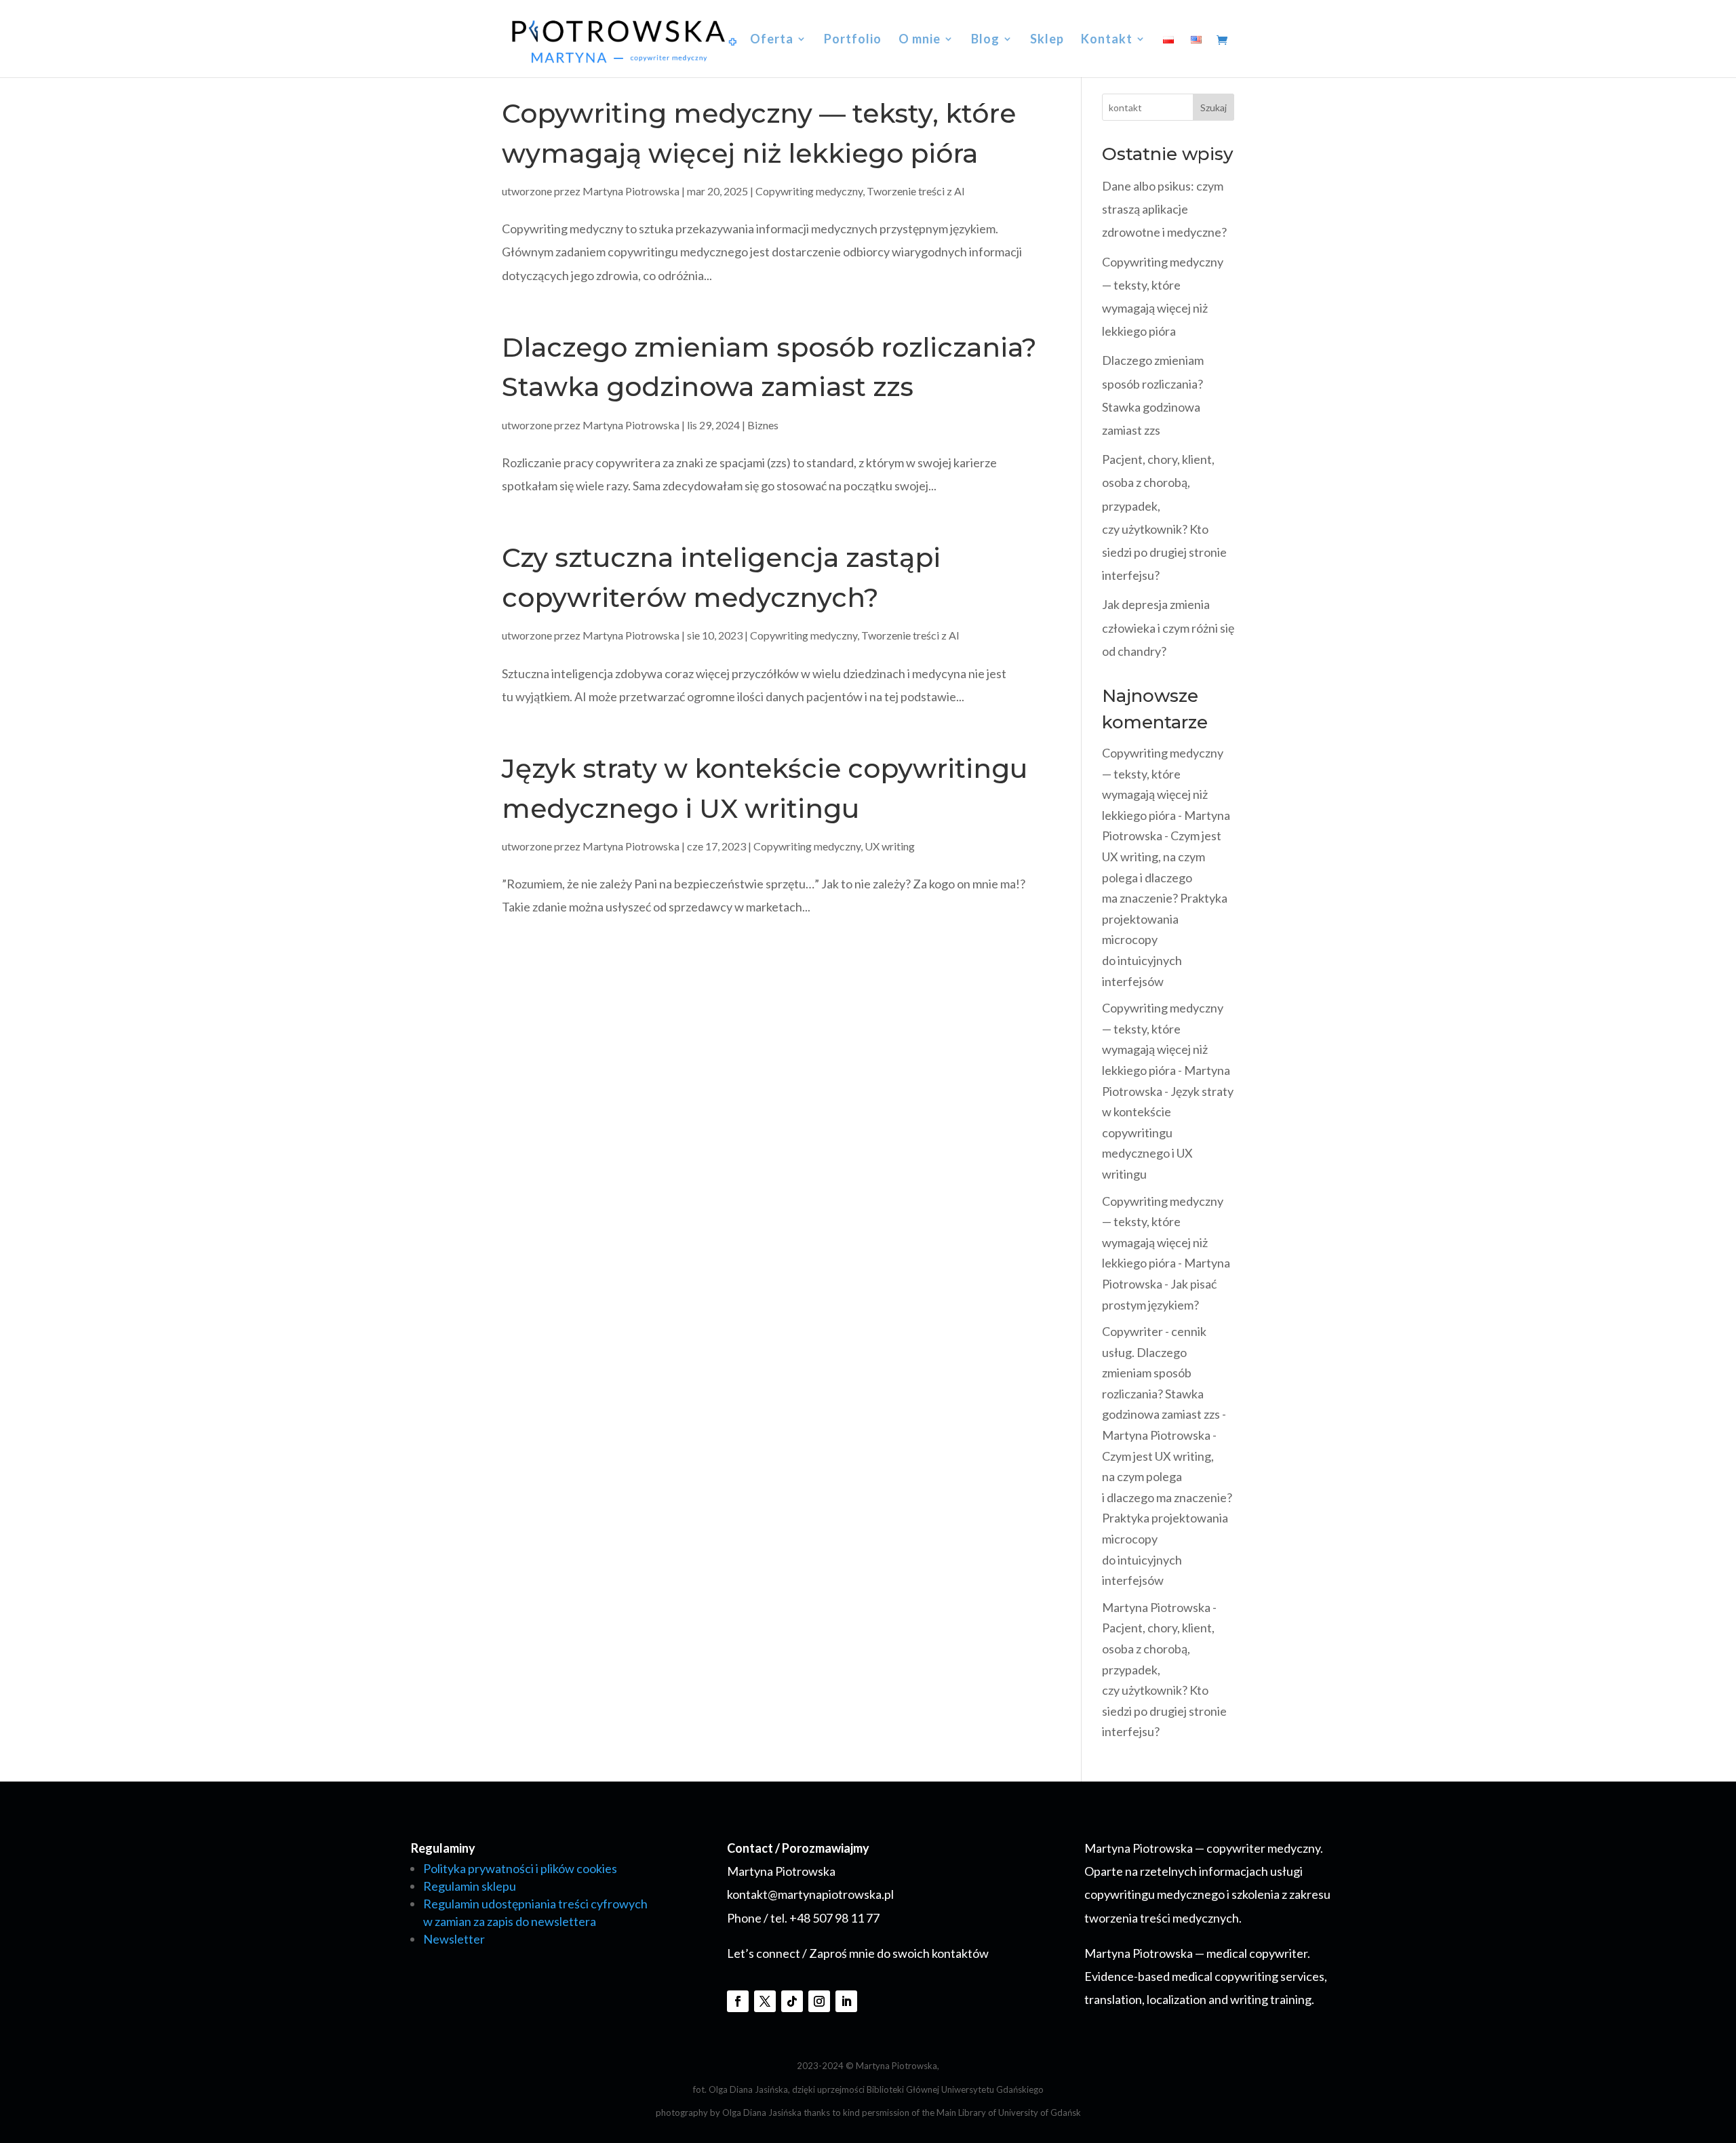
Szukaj (1214, 107)
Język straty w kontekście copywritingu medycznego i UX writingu (1168, 1133)
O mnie (920, 40)
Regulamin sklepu (470, 1886)
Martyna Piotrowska (631, 191)
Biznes (763, 425)
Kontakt (1107, 40)
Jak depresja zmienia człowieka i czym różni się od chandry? (1168, 627)
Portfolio (853, 40)
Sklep (1047, 40)
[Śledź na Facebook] (738, 2001)
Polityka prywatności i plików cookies (520, 1868)
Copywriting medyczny (809, 191)
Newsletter (454, 1939)
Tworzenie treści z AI (916, 191)
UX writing (890, 846)
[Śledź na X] (765, 2001)
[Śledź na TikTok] (792, 2001)
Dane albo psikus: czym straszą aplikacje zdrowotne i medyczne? (1164, 209)
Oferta (772, 40)
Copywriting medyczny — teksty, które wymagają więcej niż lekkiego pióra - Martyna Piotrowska (1166, 794)
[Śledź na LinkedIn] (846, 2001)
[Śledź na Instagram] (819, 2001)
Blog (985, 40)
